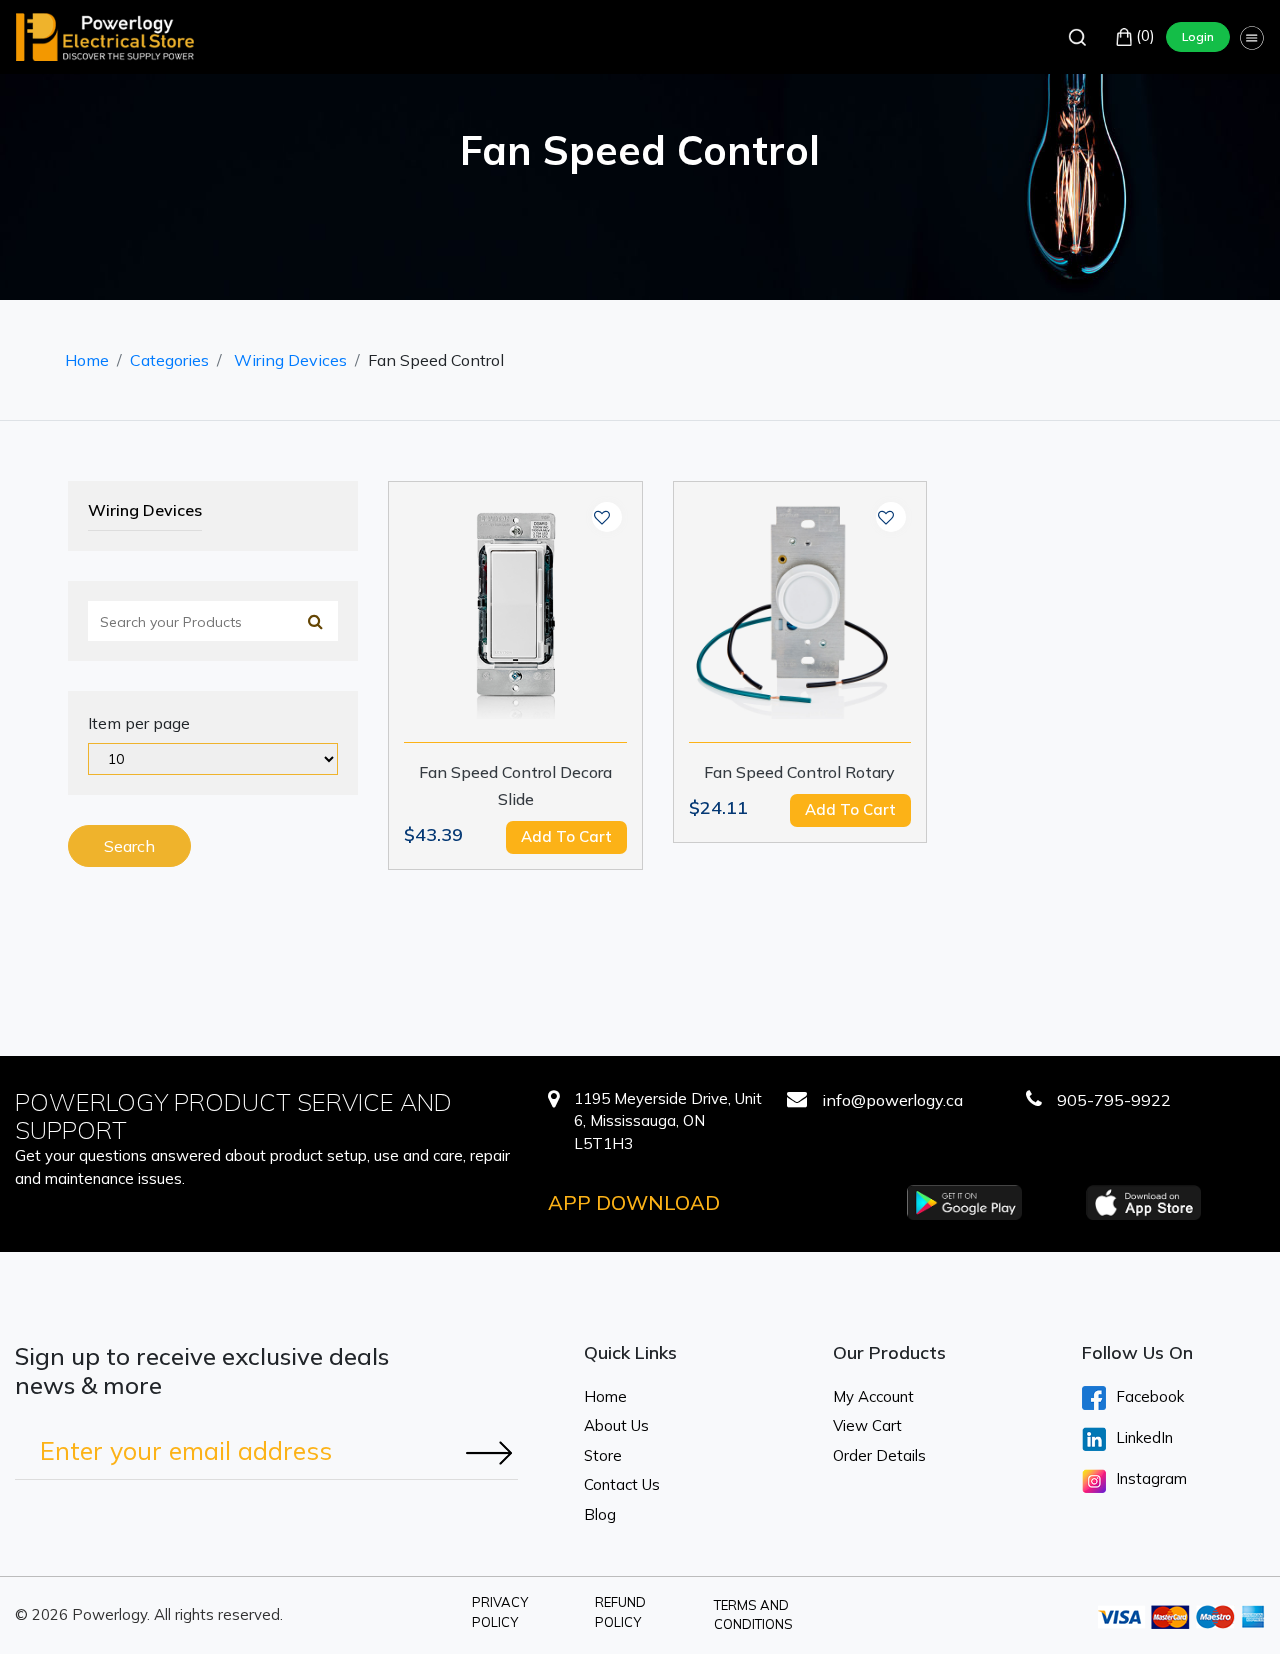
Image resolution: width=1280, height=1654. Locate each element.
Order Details (879, 1455)
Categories (169, 360)
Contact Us (622, 1484)
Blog (600, 1514)
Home (87, 360)
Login (1198, 36)
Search (129, 846)
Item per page (139, 723)
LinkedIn (1144, 1437)
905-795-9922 (1114, 1100)
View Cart (867, 1425)
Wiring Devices (290, 360)
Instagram (1151, 1478)
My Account (873, 1396)
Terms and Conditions (753, 1615)
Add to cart (566, 836)
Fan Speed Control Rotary (799, 772)
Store (603, 1455)
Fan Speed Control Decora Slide (515, 785)
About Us (616, 1425)
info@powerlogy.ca (892, 1100)
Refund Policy (620, 1612)
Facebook (1150, 1396)
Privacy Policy (500, 1612)
